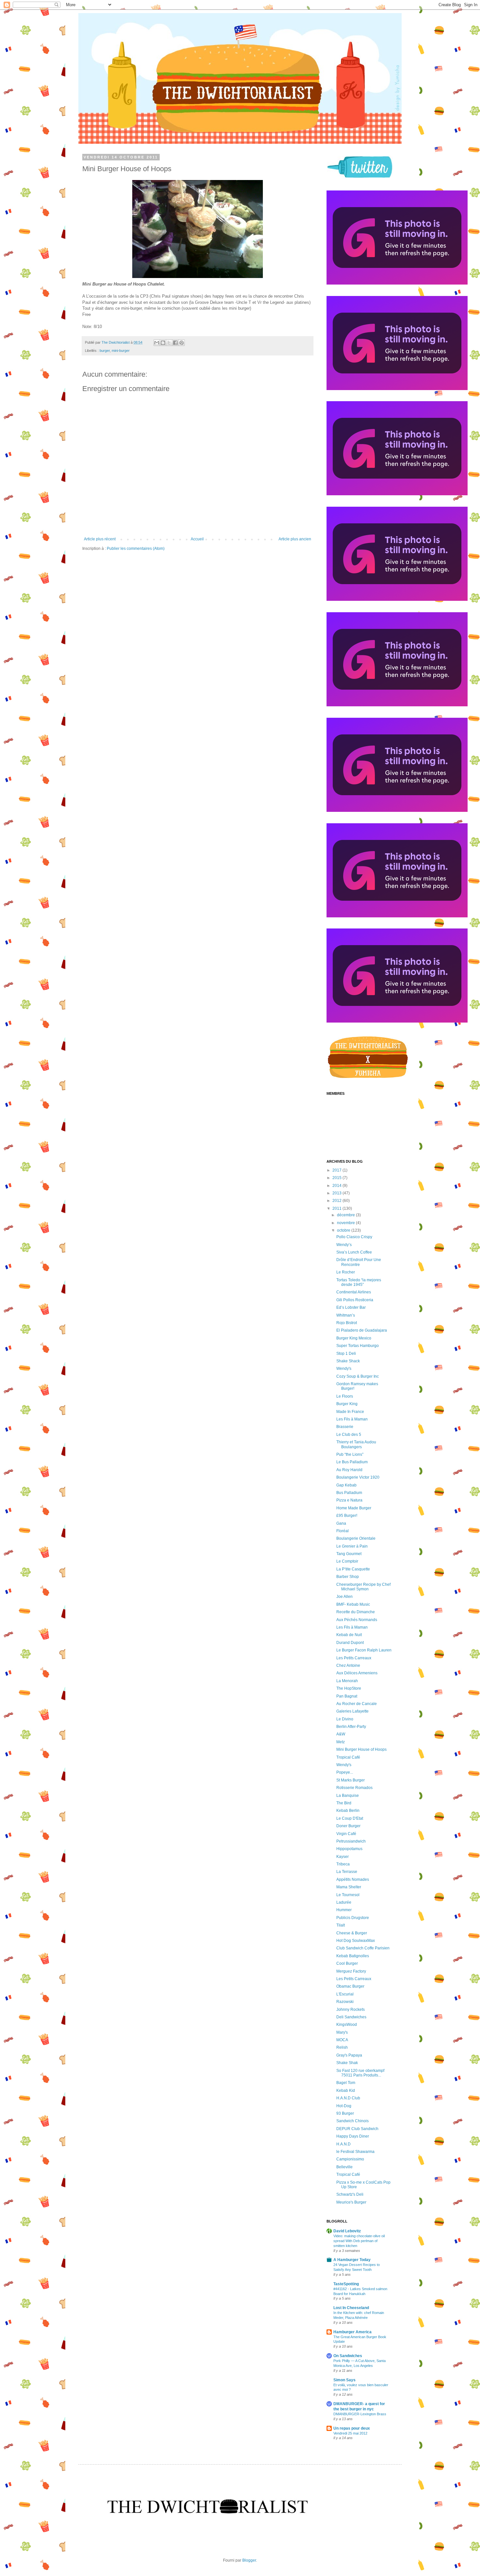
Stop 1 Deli (346, 1354)
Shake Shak (347, 2063)
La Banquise (348, 1796)
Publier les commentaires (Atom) (136, 549)
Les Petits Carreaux (354, 1658)
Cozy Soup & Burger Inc (358, 1376)
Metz (341, 1742)
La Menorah (347, 1681)
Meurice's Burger (351, 2202)
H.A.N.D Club (348, 2098)
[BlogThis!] (163, 343)
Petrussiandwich (351, 1841)
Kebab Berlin (348, 1811)
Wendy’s (344, 1245)
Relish (342, 2047)
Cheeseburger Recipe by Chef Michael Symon (363, 1587)
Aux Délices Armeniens (357, 1673)
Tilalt (341, 1925)
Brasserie (345, 1427)
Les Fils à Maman (352, 1419)
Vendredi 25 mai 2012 (350, 2433)
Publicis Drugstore (353, 1918)
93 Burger (345, 2113)
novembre (346, 1223)
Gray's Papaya (349, 2055)
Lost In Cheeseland (351, 2308)
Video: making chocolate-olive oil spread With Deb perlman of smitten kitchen (359, 2241)
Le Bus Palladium (352, 1462)
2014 (337, 1186)
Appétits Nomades (353, 1879)
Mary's (342, 2032)
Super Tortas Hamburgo (358, 1346)
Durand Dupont (350, 1643)
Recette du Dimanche (356, 1612)
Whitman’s (346, 1315)
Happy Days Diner (353, 2136)
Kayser (343, 1857)
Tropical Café (348, 1757)
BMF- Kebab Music (353, 1604)
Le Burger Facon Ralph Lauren (364, 1650)
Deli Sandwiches (351, 2017)
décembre (346, 1215)
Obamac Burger (350, 1986)
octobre (344, 1230)
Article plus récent (100, 539)
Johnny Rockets (351, 2010)
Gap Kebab (346, 1485)
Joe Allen (344, 1597)
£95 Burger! (347, 1516)
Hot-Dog (344, 2106)
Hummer (344, 1910)
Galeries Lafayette (352, 1711)
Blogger (249, 2560)
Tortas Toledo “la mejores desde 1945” (359, 1282)
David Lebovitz (347, 2231)
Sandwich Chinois (352, 2121)
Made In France (350, 1412)
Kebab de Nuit (349, 1635)
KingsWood (347, 2025)
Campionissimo (350, 2159)
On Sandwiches (348, 2356)
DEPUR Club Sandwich (357, 2129)
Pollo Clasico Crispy (354, 1237)
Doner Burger (348, 1826)
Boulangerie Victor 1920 (358, 1477)
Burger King (347, 1404)
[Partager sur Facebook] (175, 343)
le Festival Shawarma (355, 2152)
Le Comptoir (347, 1561)
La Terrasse (347, 1872)
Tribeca (343, 1864)
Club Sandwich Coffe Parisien (363, 1948)
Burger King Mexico (354, 1338)
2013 (337, 1193)
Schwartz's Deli (350, 2194)
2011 (337, 1208)
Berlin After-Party (351, 1727)
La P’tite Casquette (353, 1569)
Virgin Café (346, 1834)
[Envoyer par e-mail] (157, 343)
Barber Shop (348, 1577)
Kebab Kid (346, 2091)
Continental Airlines (354, 1292)
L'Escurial (345, 1994)
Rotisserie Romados (354, 1788)
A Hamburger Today (352, 2260)
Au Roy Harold (349, 1470)
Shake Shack (348, 1361)
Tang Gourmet (349, 1554)
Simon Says (344, 2380)
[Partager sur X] (169, 343)
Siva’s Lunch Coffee (354, 1252)
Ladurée (344, 1902)
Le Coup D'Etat (350, 1818)
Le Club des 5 (349, 1435)
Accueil (197, 539)
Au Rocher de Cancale (357, 1704)
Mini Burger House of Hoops (361, 1749)
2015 (337, 1178)
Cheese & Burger (352, 1933)
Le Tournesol (348, 1895)
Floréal (343, 1531)
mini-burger (121, 351)
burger (105, 351)
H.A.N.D (344, 2144)
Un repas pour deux (352, 2428)
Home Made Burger (354, 1508)
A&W (341, 1734)
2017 (337, 1170)
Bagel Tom (346, 2083)
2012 (337, 1201)
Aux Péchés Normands (357, 1620)
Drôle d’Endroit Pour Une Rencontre (359, 1262)
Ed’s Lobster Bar (351, 1307)
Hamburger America (352, 2332)
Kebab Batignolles (353, 1956)
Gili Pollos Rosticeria (355, 1300)
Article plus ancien (295, 539)
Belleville (344, 2167)
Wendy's (344, 1369)
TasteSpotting (346, 2284)
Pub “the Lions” (350, 1454)
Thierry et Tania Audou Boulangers (356, 1444)
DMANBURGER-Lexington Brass (360, 2414)
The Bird (344, 1803)
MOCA (342, 2040)
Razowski (345, 2002)
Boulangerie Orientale (356, 1538)
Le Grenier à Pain (352, 1546)
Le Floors (345, 1396)
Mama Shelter (349, 1887)
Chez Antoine (348, 1665)
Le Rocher (346, 1272)
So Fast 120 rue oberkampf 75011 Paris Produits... (360, 2073)
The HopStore (349, 1688)
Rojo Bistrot (347, 1323)
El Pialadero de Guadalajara (362, 1330)
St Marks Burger (351, 1780)
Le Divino (345, 1719)
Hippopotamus (349, 1849)
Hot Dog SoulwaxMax (356, 1941)
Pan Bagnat (347, 1696)
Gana (341, 1523)
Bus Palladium (349, 1493)
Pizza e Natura (349, 1500)
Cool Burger (347, 1963)
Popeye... (345, 1772)
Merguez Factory (351, 1971)
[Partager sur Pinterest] (182, 343)
